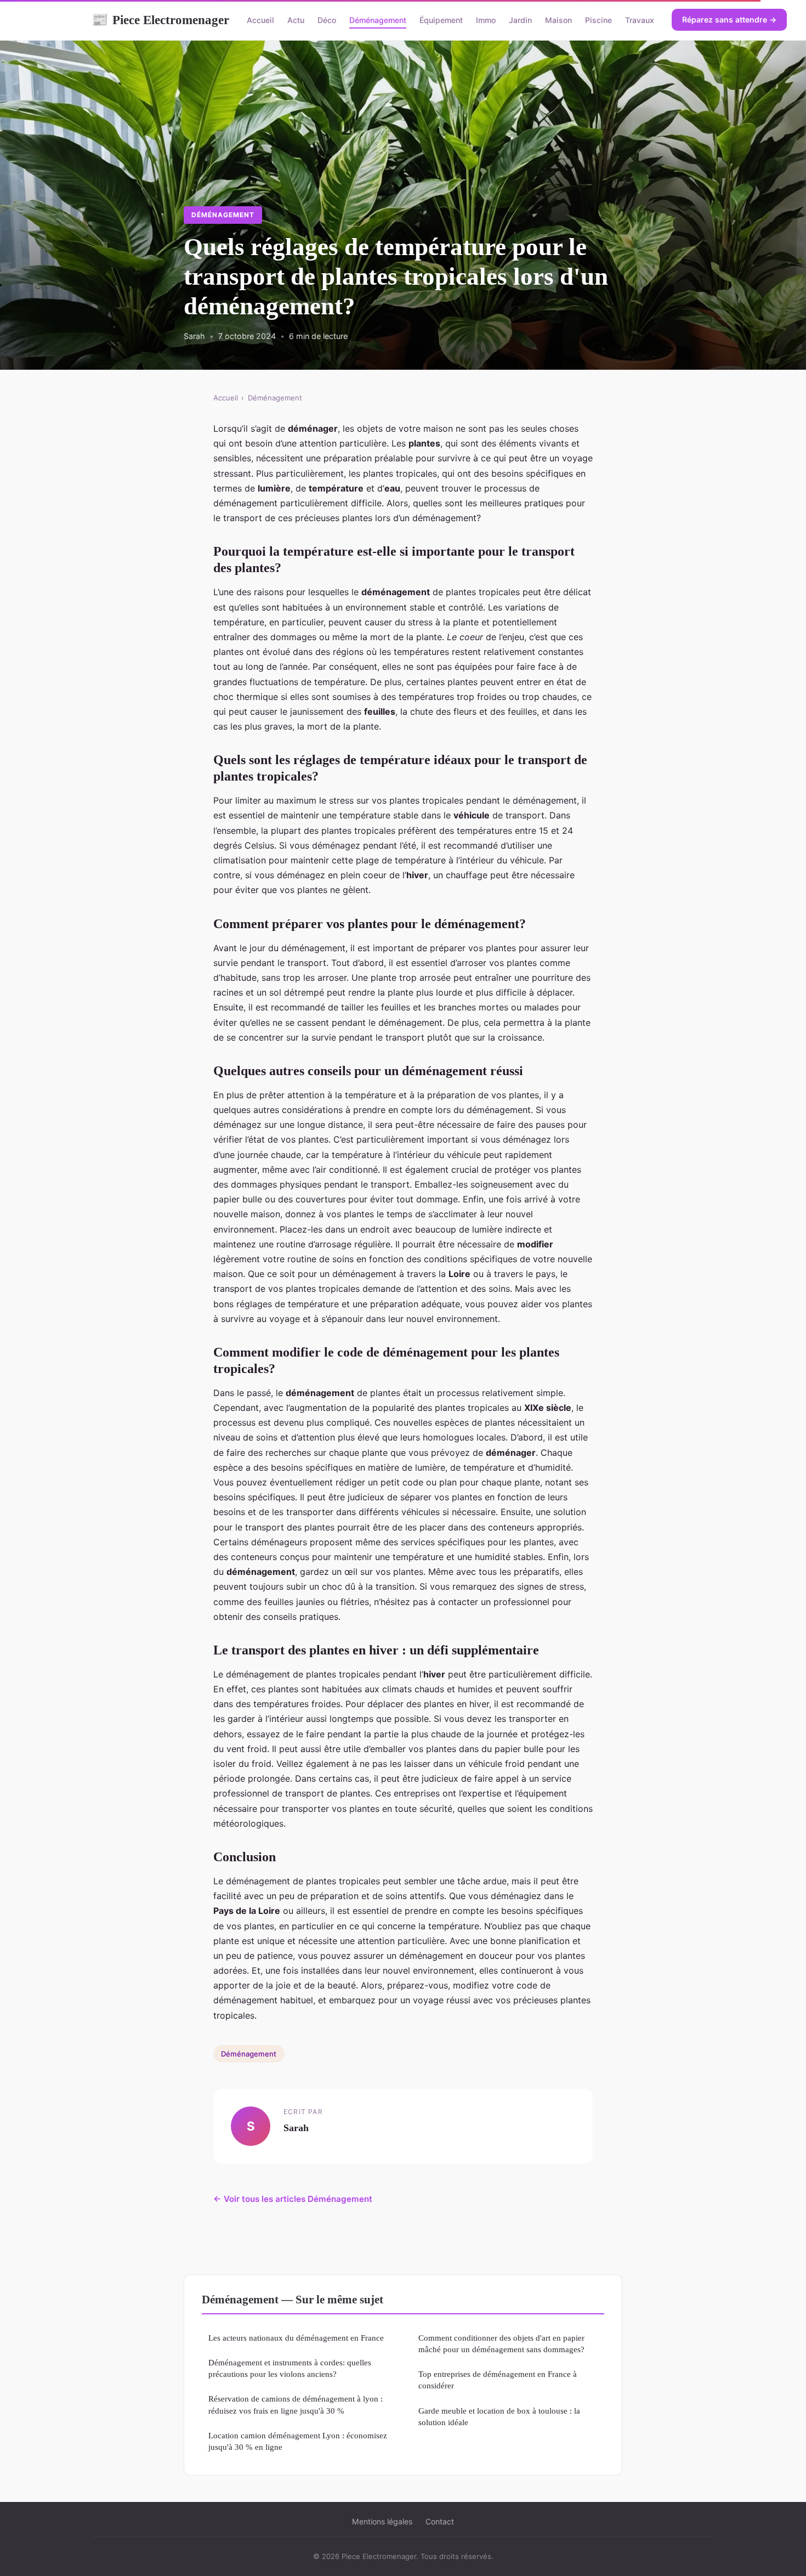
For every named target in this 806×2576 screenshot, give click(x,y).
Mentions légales (382, 2521)
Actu (296, 20)
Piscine (598, 20)
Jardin (520, 20)
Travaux (640, 20)
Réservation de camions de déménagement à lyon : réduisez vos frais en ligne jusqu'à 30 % (296, 2404)
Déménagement (378, 20)
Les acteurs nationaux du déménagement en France (296, 2338)
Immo (486, 20)
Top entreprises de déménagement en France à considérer (498, 2380)
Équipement (441, 20)
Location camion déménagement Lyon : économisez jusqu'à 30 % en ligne (298, 2441)
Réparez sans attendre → (729, 19)
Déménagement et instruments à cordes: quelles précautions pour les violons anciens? (290, 2368)
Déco (327, 20)
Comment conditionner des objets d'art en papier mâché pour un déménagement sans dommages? (501, 2343)
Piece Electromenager (160, 20)
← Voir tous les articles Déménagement (293, 2199)
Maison (558, 20)
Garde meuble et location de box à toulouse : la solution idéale (499, 2416)
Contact (440, 2521)
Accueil (260, 20)
